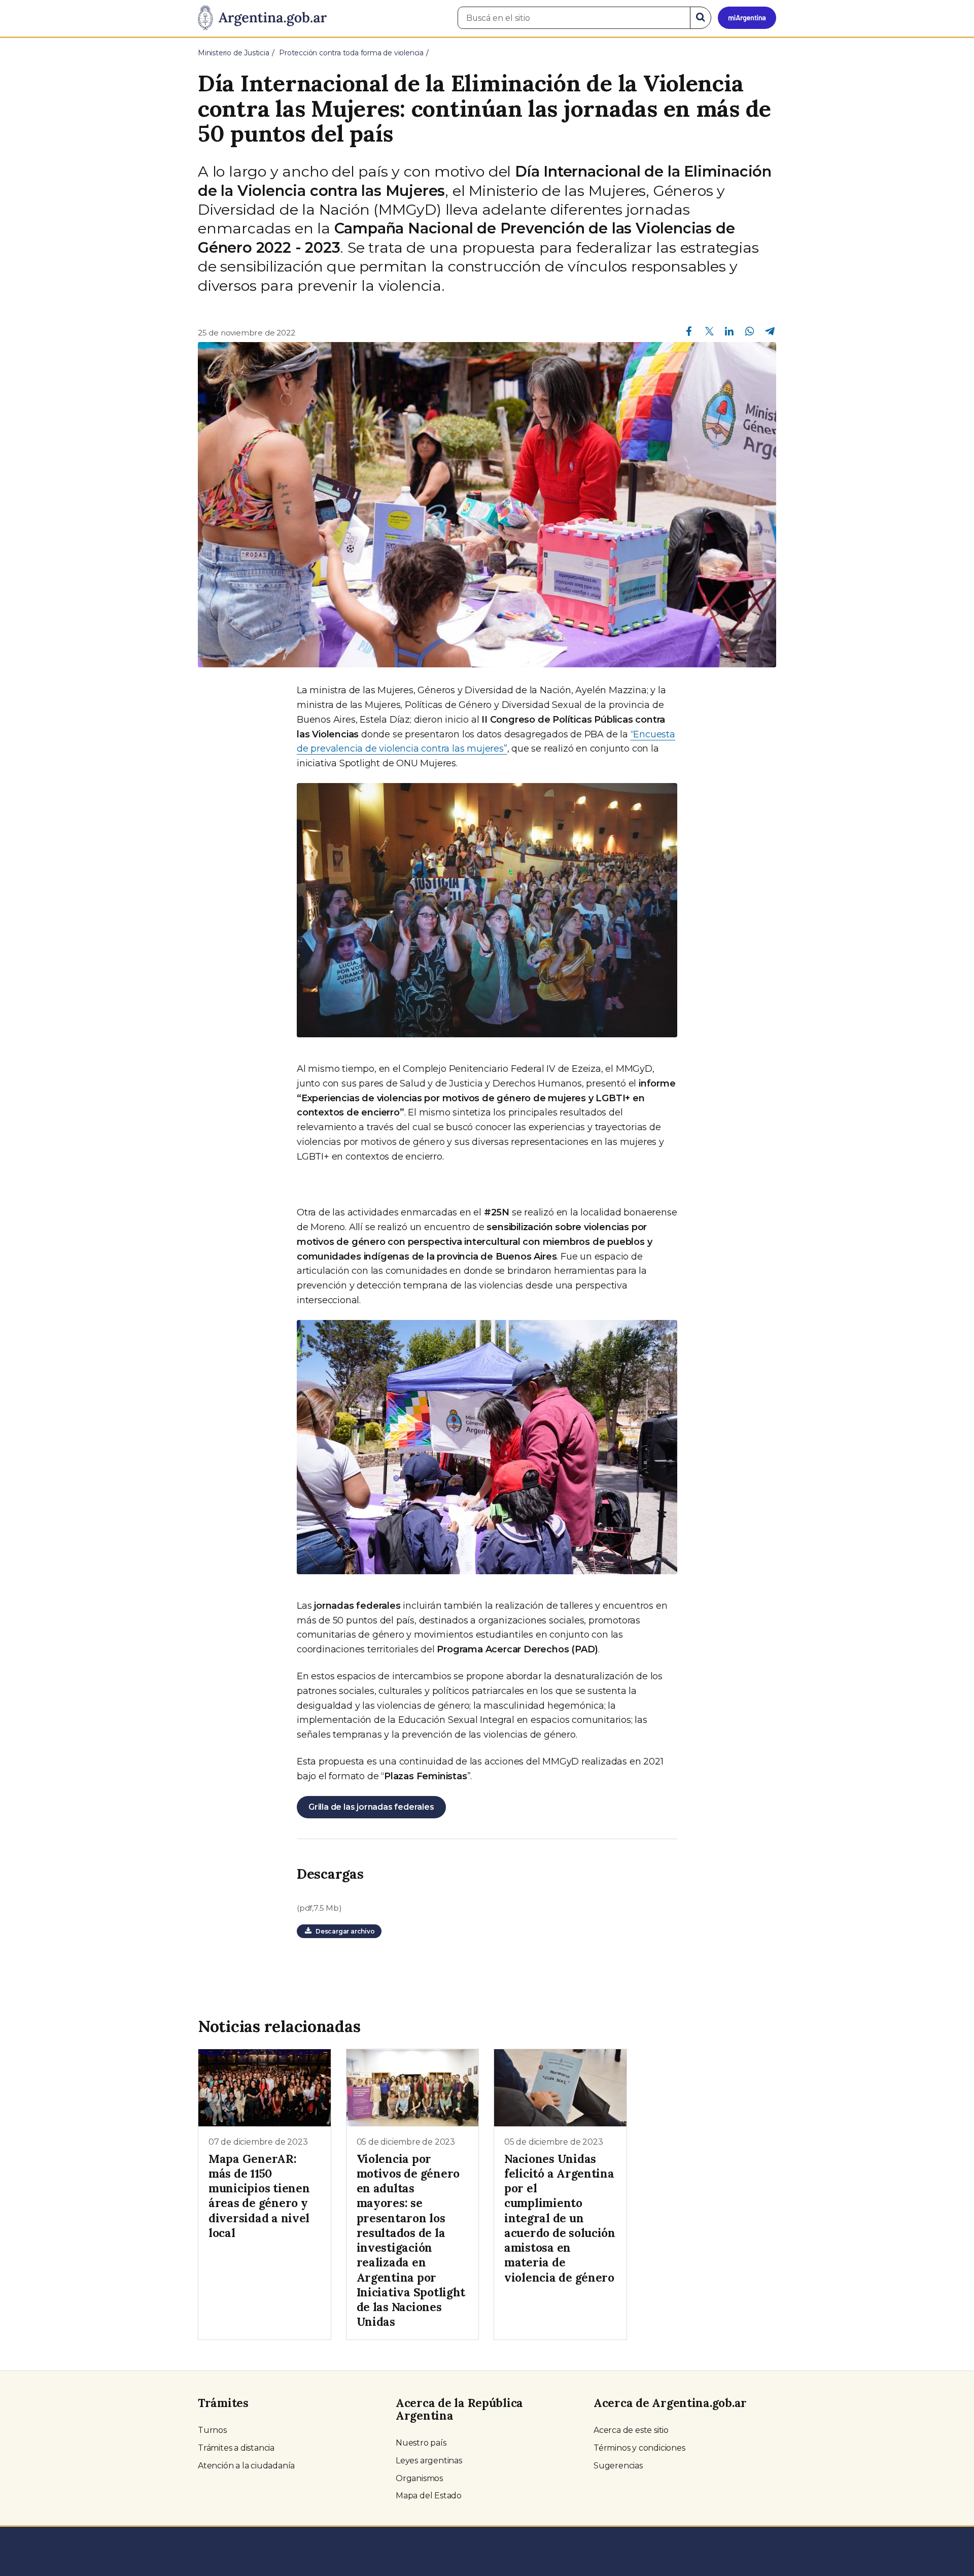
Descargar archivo (343, 1931)
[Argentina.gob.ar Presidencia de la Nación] (262, 18)
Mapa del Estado (429, 2496)
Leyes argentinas (429, 2461)
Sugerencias (618, 2466)
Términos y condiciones (639, 2448)
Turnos (212, 2430)
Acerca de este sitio (631, 2430)
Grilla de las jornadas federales (371, 1807)
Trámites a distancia (236, 2448)
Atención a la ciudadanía (246, 2466)
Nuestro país (421, 2443)
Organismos (419, 2478)
